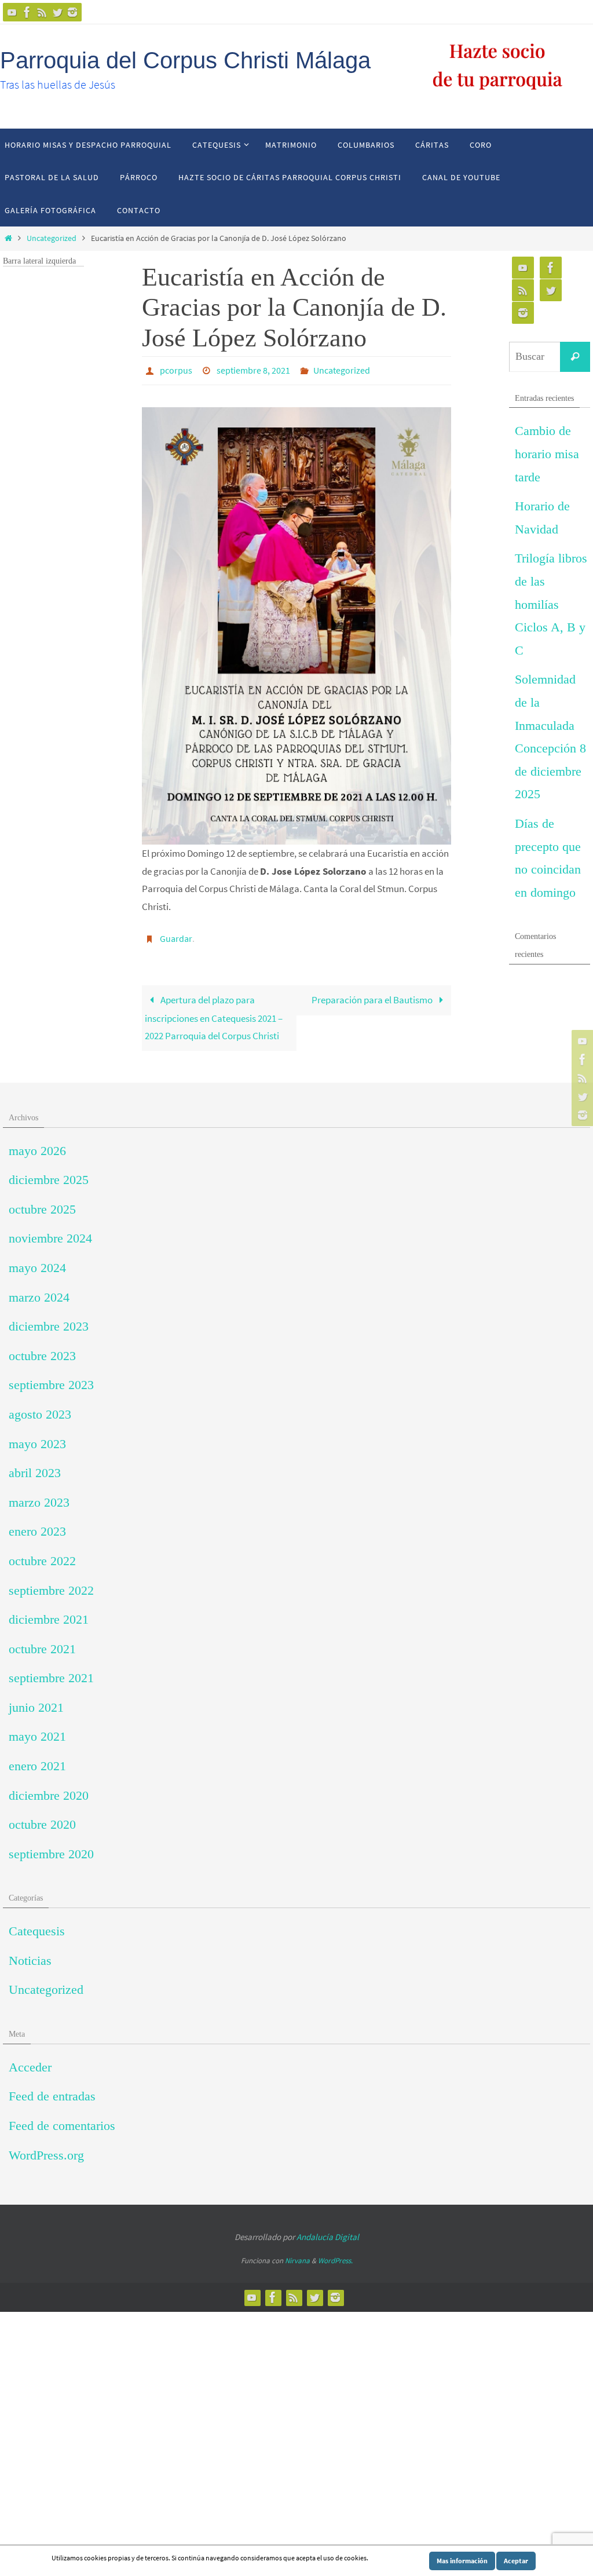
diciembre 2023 (49, 1320)
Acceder (30, 2061)
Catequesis (37, 1925)
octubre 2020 (42, 1818)
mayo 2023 (37, 1437)
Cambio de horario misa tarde (547, 454)
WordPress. (335, 2254)
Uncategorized (52, 238)
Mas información (462, 2561)
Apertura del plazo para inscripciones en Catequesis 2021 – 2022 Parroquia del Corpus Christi (214, 1011)
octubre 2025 (42, 1203)
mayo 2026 (37, 1144)
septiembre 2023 (51, 1378)
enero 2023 (37, 1525)
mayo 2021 (37, 1730)
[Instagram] (72, 12)
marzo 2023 (39, 1496)
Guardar (176, 934)
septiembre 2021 (51, 1671)
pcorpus (176, 369)
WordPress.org (46, 2148)
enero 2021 (37, 1760)
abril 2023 (35, 1466)
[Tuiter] (57, 12)
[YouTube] (12, 12)
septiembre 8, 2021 (253, 369)
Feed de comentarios (62, 2119)
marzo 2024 (39, 1290)
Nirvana (297, 2254)
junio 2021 (36, 1701)
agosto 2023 (40, 1408)
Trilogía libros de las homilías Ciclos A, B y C (551, 604)
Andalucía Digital (328, 2230)
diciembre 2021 (49, 1613)
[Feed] (42, 12)
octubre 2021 (42, 1643)
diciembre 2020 (49, 1788)
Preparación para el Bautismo (373, 993)
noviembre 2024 (50, 1232)
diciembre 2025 (49, 1173)
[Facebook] (27, 12)
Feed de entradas (52, 2090)
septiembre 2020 (51, 1848)
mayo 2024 (37, 1261)
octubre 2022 (42, 1554)
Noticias (30, 1954)
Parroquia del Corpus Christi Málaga (185, 60)
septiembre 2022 (51, 1583)
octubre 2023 (42, 1349)
